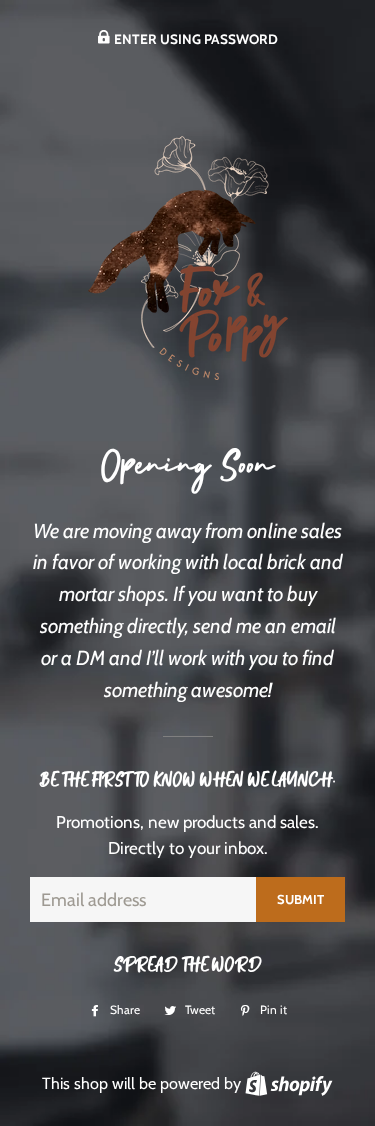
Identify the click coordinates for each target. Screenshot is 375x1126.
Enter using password (194, 39)
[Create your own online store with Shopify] (288, 1083)
